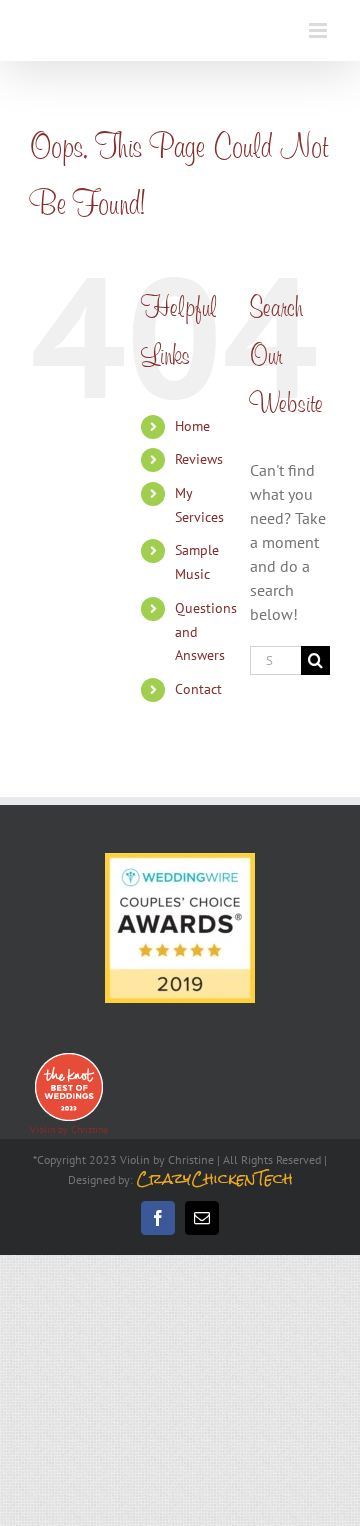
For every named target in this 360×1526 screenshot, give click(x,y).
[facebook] (158, 1218)
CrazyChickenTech (214, 1178)
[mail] (202, 1218)
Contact (198, 689)
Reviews (199, 459)
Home (192, 426)
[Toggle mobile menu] (319, 30)
